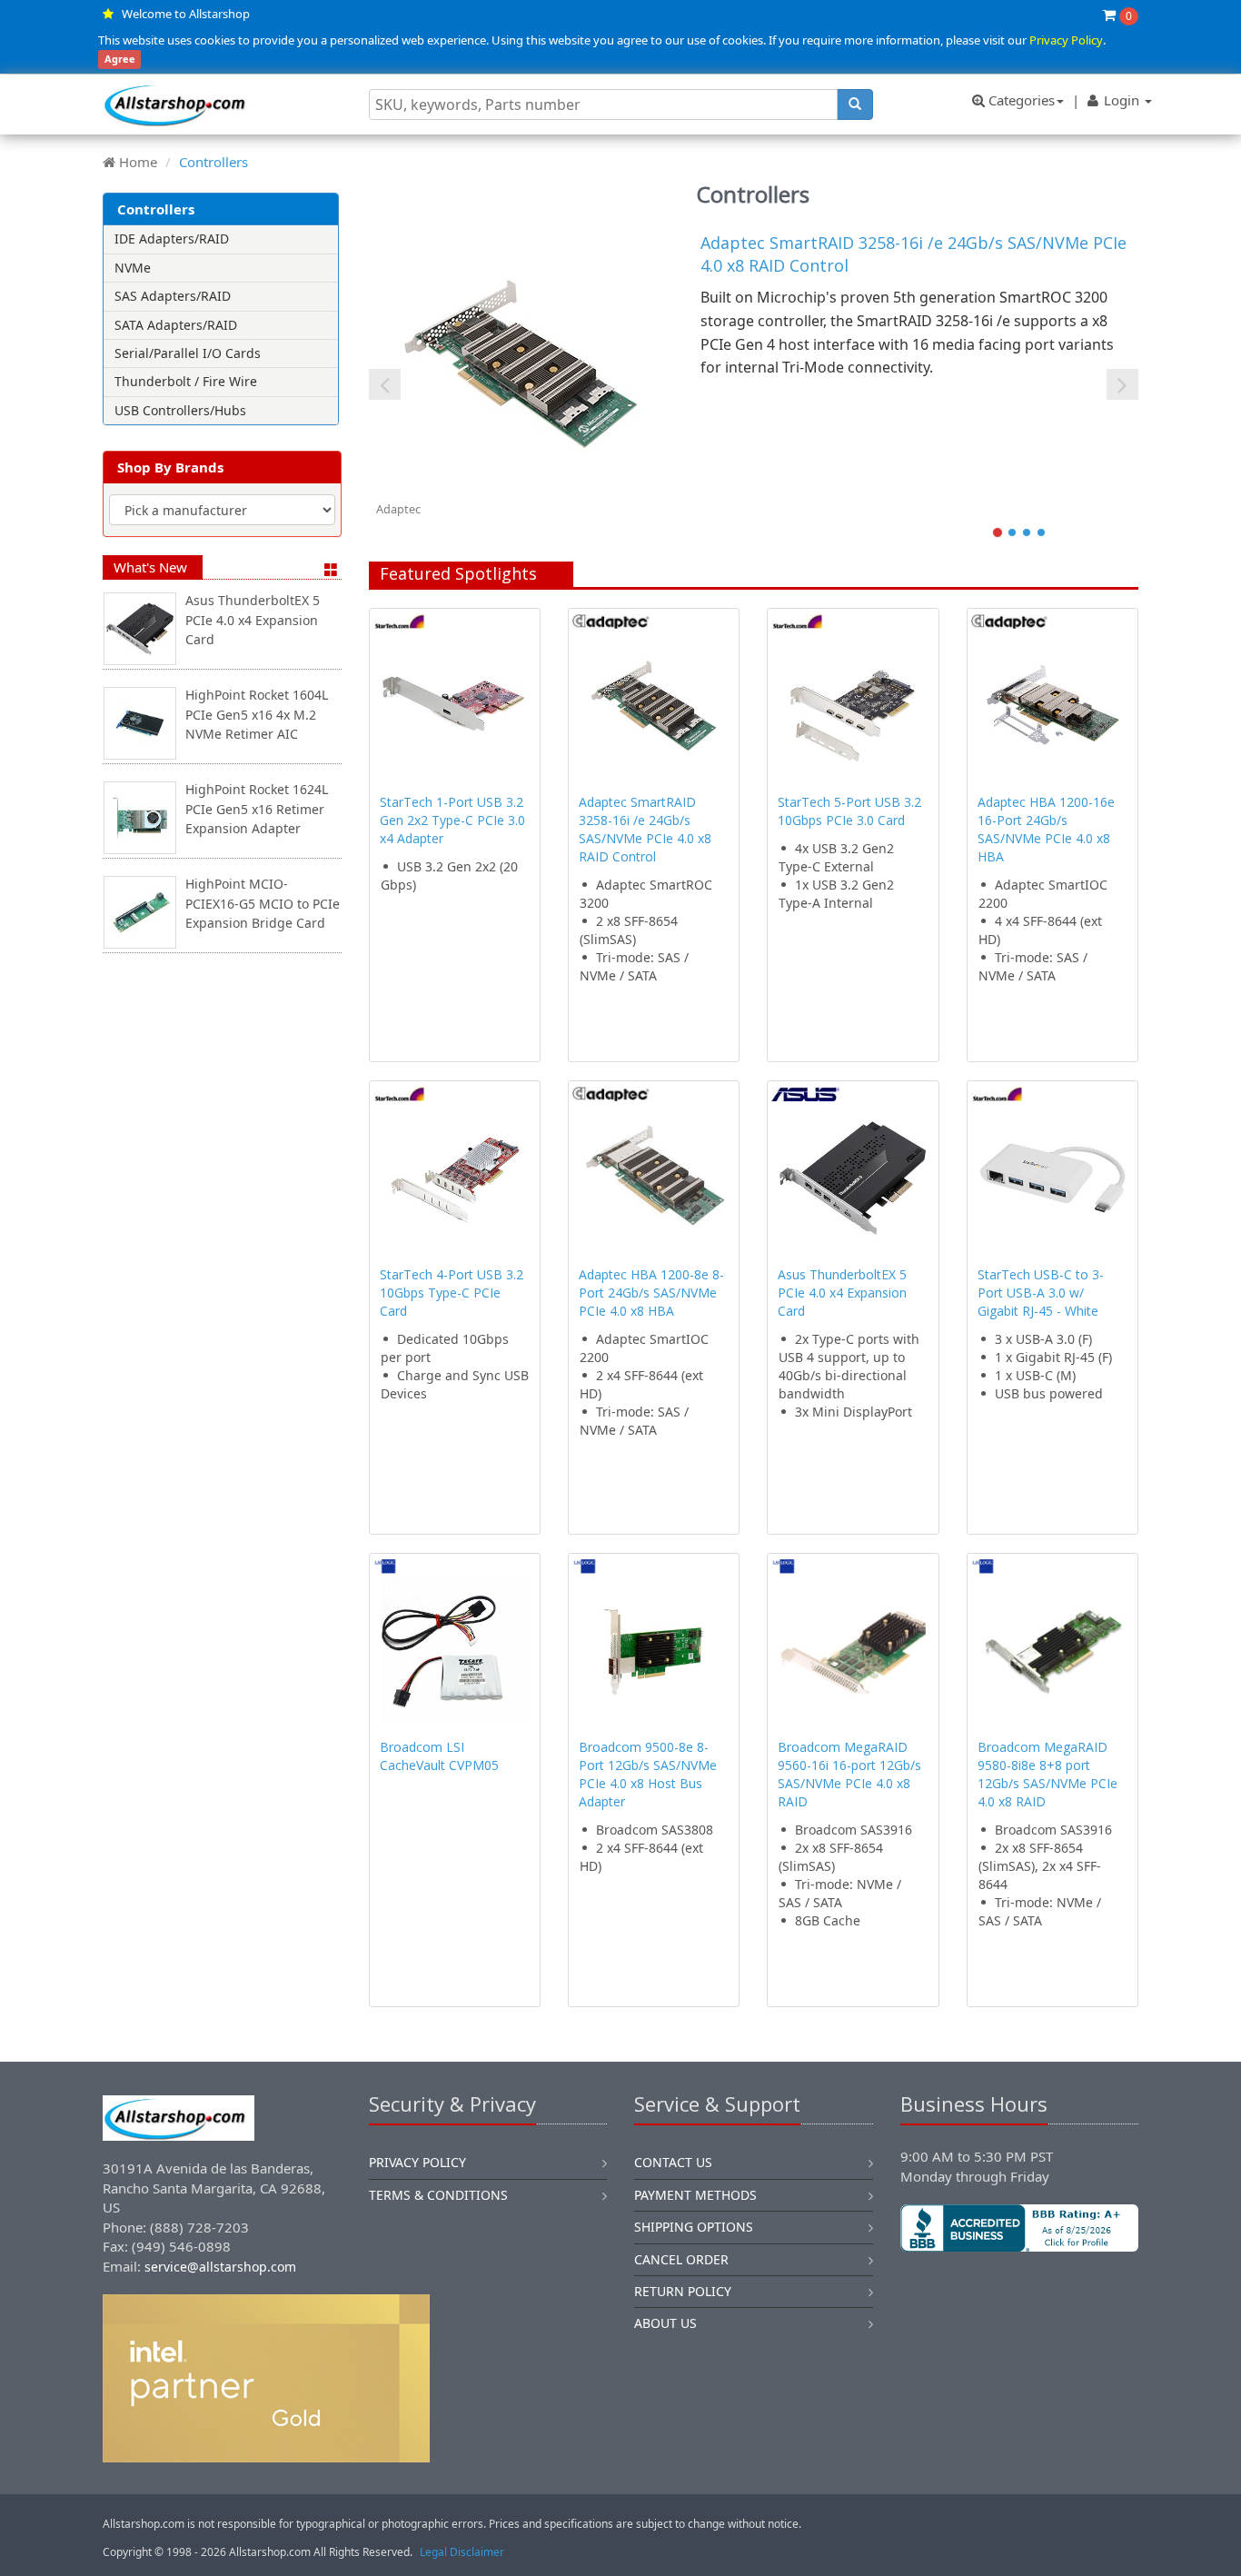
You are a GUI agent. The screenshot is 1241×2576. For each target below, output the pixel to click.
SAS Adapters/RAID (173, 296)
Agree (120, 60)
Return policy (683, 2291)
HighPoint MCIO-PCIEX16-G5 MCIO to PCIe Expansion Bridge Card (263, 903)
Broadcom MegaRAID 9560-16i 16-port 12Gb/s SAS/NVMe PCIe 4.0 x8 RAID (849, 1774)
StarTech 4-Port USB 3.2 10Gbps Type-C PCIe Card (452, 1293)
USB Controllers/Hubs (180, 410)
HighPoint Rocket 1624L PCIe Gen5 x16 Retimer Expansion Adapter (257, 809)
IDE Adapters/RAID (172, 239)
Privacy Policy (1066, 40)
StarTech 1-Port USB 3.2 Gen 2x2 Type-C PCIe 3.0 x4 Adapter (452, 820)
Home (138, 162)
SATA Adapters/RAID (176, 325)
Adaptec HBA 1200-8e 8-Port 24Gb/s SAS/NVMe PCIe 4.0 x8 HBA (651, 1293)
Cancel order (681, 2259)
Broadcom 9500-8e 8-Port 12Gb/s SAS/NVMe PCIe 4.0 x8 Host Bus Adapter (648, 1774)
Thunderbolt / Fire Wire (186, 381)
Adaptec (398, 509)
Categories (1020, 100)
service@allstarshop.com (220, 2267)
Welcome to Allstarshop (186, 14)
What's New (150, 567)
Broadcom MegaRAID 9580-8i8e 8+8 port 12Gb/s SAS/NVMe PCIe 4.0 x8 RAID (1047, 1774)
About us (665, 2323)
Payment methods (695, 2195)
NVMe (133, 268)
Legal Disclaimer (462, 2552)
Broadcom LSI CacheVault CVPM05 (439, 1756)
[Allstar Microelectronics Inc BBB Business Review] (1020, 2228)
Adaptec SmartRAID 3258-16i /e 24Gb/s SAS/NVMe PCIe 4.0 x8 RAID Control (645, 829)
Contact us (673, 2162)
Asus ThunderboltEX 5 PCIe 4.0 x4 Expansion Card (253, 620)
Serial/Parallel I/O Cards (188, 353)
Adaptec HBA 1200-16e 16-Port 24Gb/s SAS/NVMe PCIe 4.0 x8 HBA (1046, 829)
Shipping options (694, 2227)
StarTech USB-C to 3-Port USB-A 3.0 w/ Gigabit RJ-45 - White (1041, 1293)
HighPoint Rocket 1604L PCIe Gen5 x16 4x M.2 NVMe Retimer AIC (257, 714)
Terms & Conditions (438, 2195)
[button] (1019, 2312)
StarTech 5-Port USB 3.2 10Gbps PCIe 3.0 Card (849, 811)
